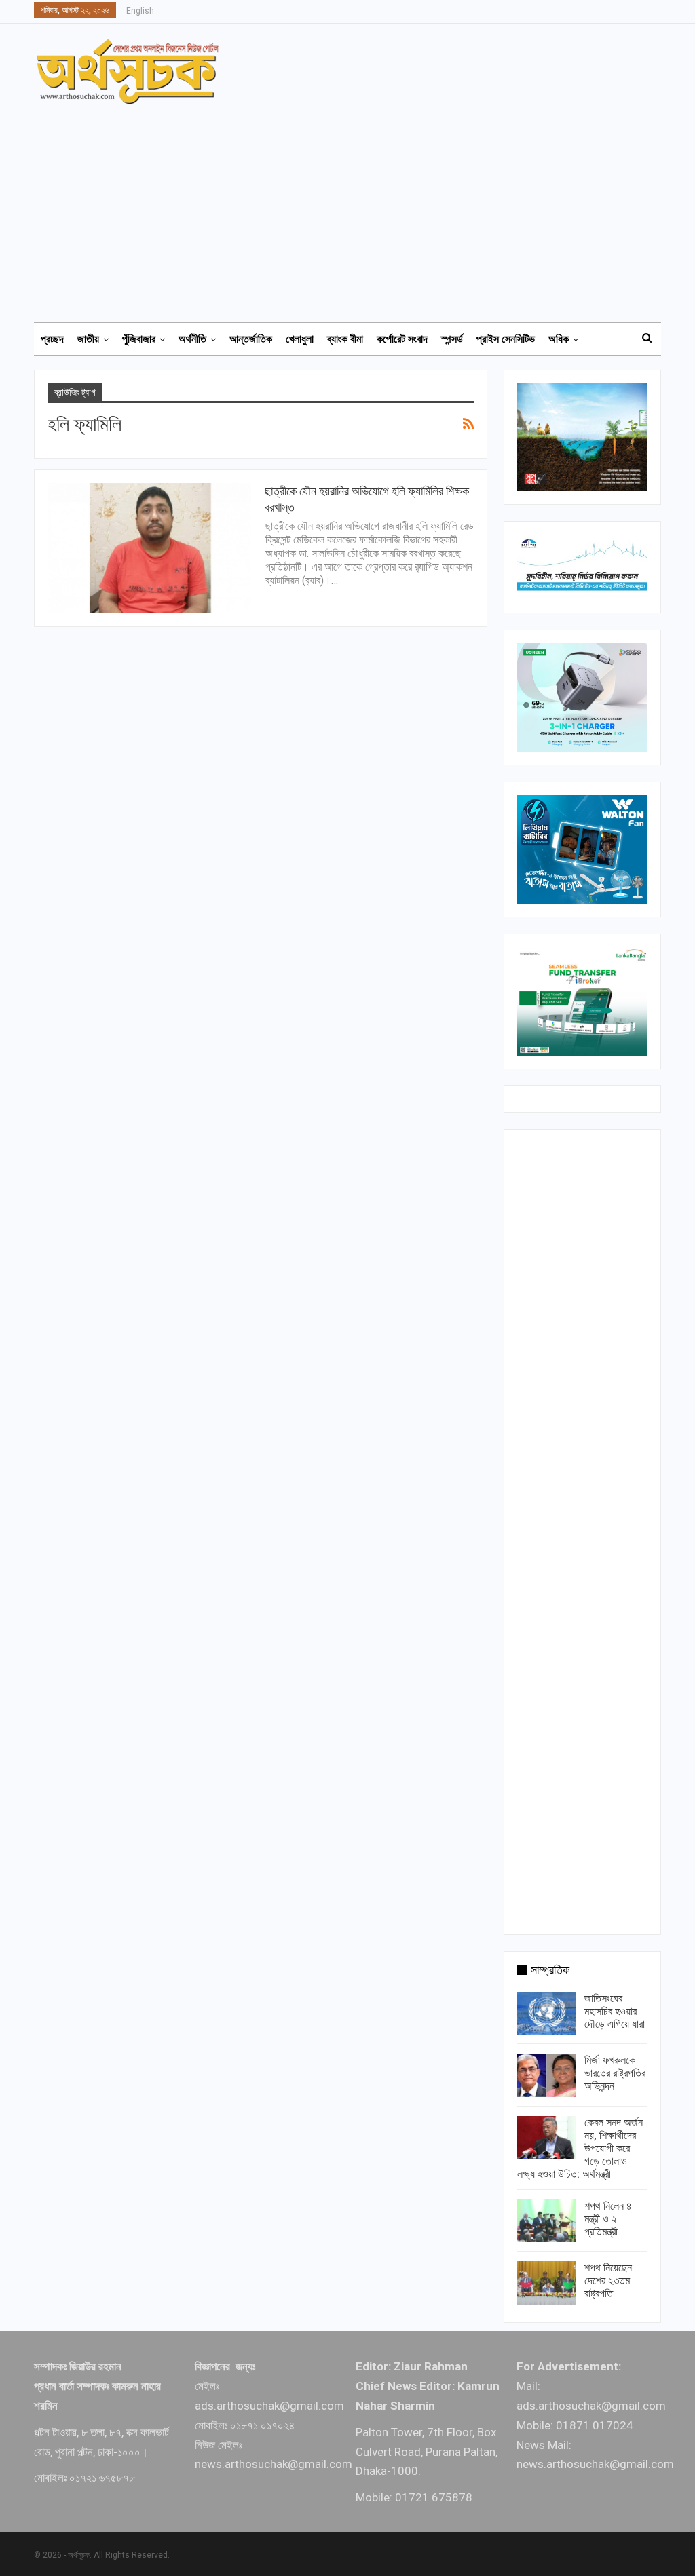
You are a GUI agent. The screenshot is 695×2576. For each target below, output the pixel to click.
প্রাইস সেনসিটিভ (506, 339)
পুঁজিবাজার (139, 339)
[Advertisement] (356, 207)
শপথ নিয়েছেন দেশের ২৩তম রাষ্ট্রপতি (608, 2281)
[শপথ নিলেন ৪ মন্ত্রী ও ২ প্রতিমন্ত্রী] (546, 2221)
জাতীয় (88, 339)
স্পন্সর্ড (452, 339)
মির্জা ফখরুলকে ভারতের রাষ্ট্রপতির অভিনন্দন (615, 2073)
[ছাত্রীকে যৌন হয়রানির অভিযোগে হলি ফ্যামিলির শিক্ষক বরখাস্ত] (149, 548)
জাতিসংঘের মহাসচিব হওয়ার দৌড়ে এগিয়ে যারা (615, 2011)
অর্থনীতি (192, 339)
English (140, 11)
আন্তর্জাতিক (251, 339)
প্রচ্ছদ (52, 339)
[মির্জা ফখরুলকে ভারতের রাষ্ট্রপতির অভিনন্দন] (546, 2075)
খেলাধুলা (300, 339)
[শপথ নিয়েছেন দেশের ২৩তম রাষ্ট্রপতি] (546, 2283)
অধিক (559, 339)
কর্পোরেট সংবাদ (402, 339)
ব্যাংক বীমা (345, 339)
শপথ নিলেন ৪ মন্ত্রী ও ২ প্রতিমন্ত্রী (608, 2219)
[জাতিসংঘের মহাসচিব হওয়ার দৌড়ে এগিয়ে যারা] (546, 2014)
